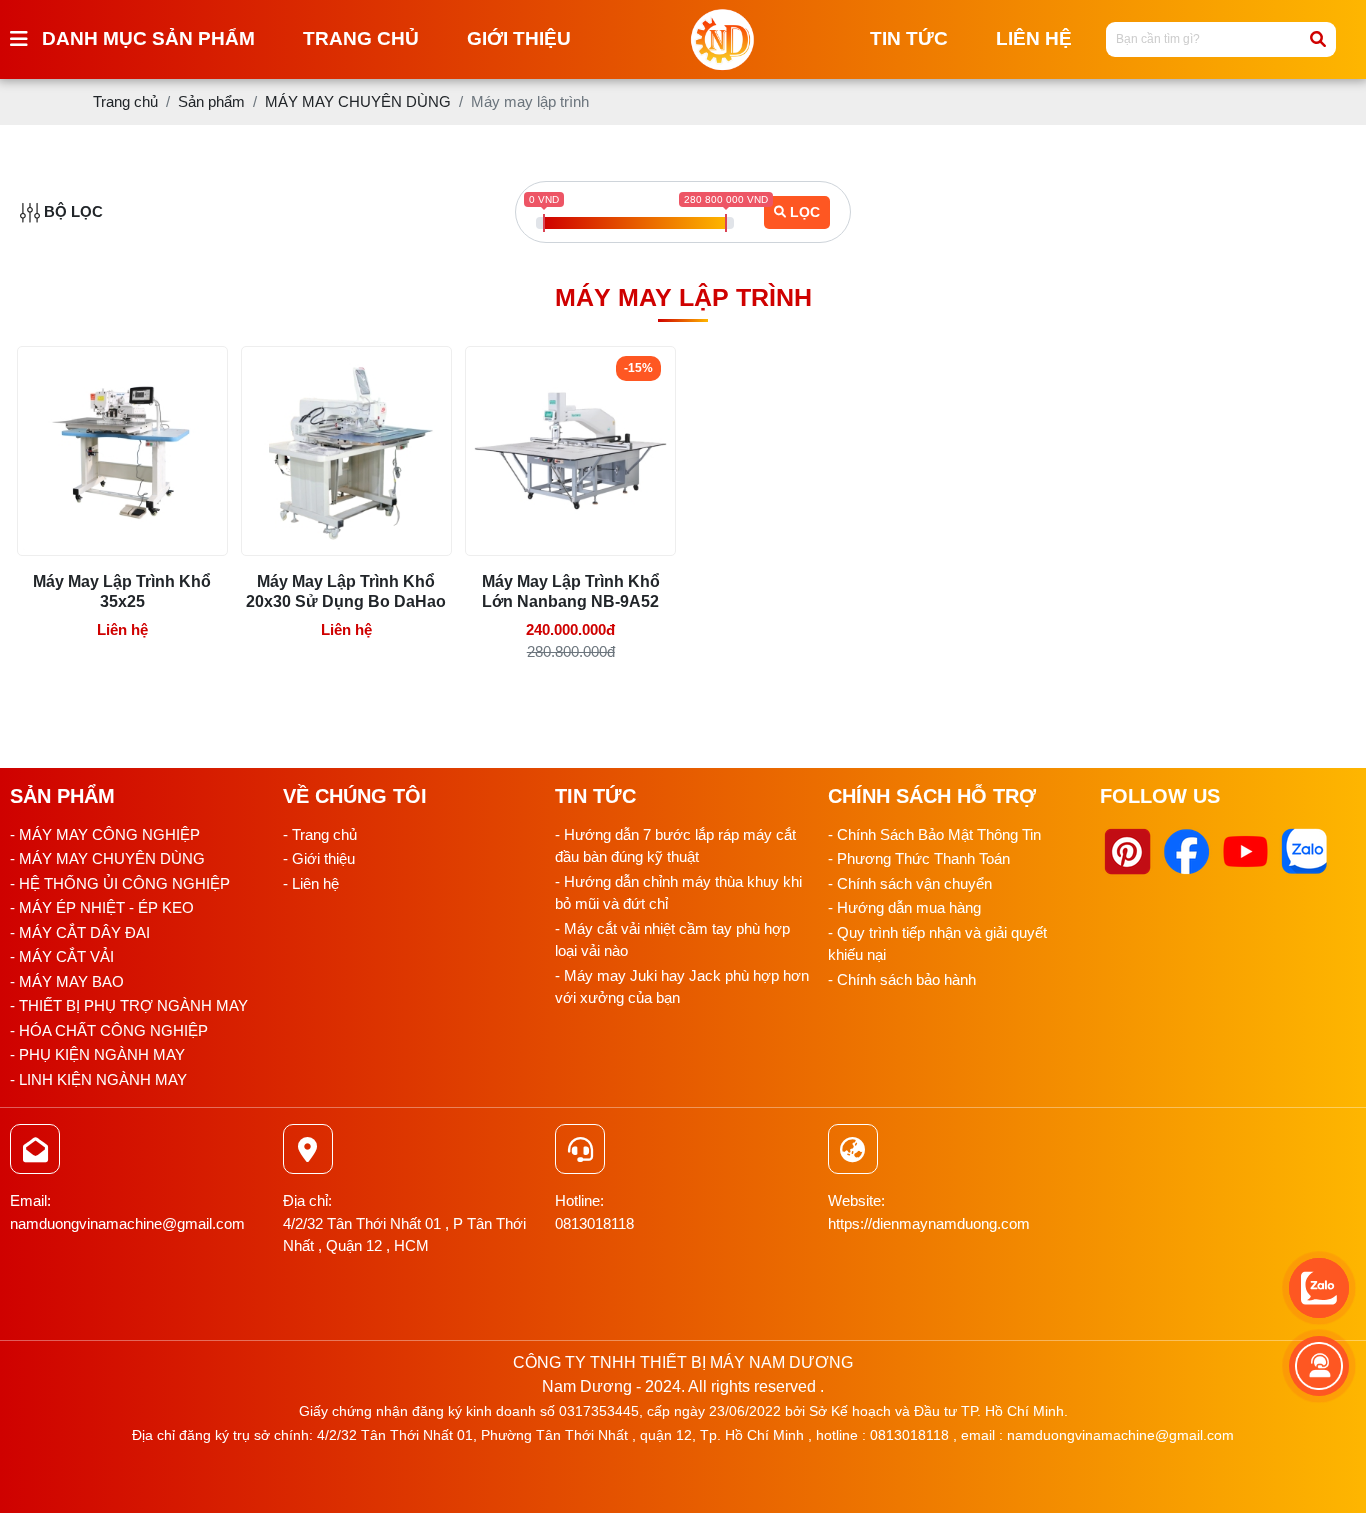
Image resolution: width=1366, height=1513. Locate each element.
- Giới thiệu (319, 858)
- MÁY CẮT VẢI (62, 956)
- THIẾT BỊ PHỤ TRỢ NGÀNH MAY (129, 1005)
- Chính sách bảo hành (902, 979)
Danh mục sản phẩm (148, 38)
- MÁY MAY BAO (67, 981)
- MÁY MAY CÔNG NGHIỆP (105, 834)
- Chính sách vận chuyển (910, 883)
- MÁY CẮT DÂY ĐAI (80, 932)
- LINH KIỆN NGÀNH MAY (98, 1079)
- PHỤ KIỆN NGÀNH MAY (97, 1054)
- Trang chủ (320, 834)
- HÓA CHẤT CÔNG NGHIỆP (109, 1030)
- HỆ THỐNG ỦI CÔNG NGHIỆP (120, 883)
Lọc (805, 212)
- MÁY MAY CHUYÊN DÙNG (107, 858)
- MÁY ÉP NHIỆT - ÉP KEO (102, 907)
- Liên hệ (311, 883)
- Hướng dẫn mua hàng (904, 907)
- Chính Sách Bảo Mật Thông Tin (934, 834)
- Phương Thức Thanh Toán (919, 858)
